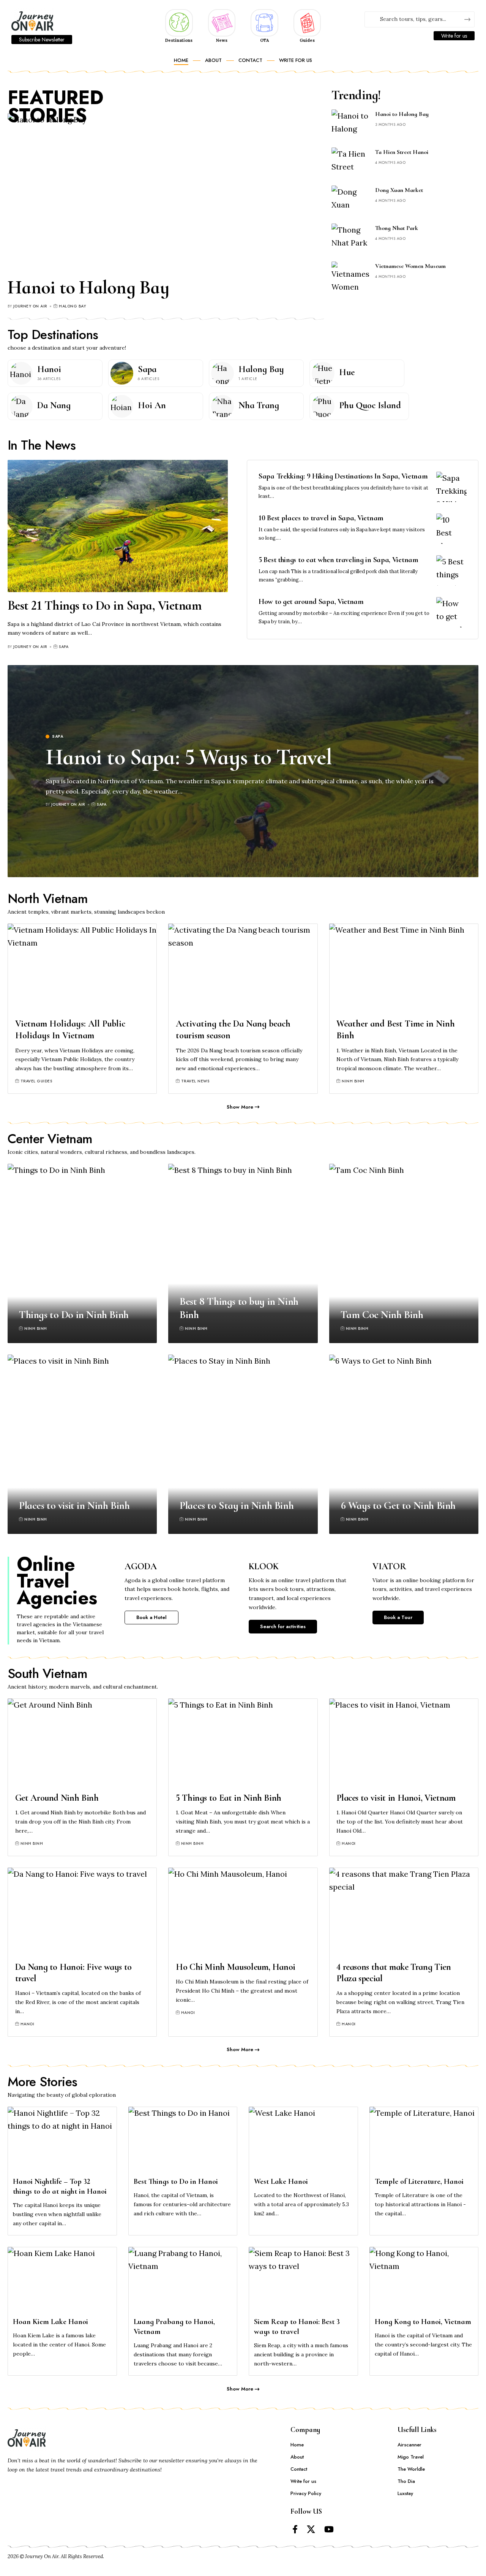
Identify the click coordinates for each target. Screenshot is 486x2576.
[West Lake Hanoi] (303, 2140)
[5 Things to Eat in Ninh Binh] (243, 1743)
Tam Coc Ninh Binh (382, 1315)
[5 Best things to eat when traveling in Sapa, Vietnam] (451, 570)
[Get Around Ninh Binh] (82, 1743)
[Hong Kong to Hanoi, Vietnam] (424, 2280)
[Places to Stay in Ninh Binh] (243, 1444)
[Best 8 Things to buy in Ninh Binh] (243, 1253)
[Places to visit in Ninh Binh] (82, 1444)
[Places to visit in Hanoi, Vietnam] (404, 1743)
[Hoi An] (122, 406)
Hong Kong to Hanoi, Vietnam (423, 2322)
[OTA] (264, 22)
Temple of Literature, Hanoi (419, 2182)
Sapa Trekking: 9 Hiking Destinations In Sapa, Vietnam (343, 476)
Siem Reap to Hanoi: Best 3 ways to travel (297, 2327)
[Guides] (307, 22)
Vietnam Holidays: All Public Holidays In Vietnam (70, 1030)
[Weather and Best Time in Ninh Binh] (404, 968)
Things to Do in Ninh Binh (74, 1315)
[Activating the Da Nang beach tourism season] (243, 968)
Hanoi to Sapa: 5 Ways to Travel (189, 757)
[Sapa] (122, 373)
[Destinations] (179, 22)
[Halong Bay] (222, 373)
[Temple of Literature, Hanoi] (424, 2140)
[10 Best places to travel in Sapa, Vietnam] (451, 529)
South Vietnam (48, 1674)
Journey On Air (30, 306)
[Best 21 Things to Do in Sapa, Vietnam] (118, 526)
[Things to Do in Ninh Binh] (82, 1253)
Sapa (147, 369)
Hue (347, 372)
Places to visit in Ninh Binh (74, 1505)
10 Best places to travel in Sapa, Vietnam (321, 518)
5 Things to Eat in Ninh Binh (229, 1798)
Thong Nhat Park (397, 228)
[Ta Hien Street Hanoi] (350, 162)
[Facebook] (295, 2529)
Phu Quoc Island (370, 405)
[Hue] (323, 373)
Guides (307, 40)
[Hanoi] (21, 373)
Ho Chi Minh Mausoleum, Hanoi (236, 1967)
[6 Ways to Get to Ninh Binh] (404, 1444)
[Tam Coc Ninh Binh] (404, 1253)
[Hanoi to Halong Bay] (166, 192)
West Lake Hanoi (281, 2182)
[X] (311, 2529)
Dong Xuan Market (399, 190)
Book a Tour (398, 1617)
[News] (222, 22)
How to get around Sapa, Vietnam (311, 602)
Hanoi (49, 369)
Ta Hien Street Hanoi (402, 152)
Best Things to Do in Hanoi (176, 2182)
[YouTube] (329, 2529)
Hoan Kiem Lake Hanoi (50, 2322)
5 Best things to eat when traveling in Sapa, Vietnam (338, 560)
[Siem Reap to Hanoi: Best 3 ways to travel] (303, 2280)
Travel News (195, 1081)
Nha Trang (259, 405)
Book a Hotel (151, 1617)
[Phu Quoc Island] (323, 406)
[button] (243, 1107)
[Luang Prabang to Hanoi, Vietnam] (183, 2280)
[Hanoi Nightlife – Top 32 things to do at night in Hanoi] (62, 2140)
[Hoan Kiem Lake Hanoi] (62, 2280)
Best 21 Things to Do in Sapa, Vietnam (105, 606)
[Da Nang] (21, 406)
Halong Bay (72, 306)
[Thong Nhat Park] (350, 238)
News (222, 40)
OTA (264, 40)
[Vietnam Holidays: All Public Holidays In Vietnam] (82, 968)
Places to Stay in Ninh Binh (237, 1505)
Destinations (179, 40)
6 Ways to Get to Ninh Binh (398, 1505)
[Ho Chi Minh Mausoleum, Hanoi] (243, 1912)
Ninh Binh (353, 1081)
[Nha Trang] (222, 406)
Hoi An (152, 405)
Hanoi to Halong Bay (88, 287)
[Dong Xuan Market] (350, 200)
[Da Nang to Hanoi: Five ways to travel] (82, 1912)
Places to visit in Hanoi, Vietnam (396, 1798)
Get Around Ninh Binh (57, 1798)
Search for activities (283, 1626)
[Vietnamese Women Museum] (350, 276)
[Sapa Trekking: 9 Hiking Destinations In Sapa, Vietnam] (451, 487)
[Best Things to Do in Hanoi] (183, 2140)
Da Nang (54, 405)
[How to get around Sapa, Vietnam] (451, 612)
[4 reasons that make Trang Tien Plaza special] (404, 1912)
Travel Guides (36, 1081)
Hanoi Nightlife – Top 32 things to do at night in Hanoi (60, 2186)
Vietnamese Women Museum (410, 266)
